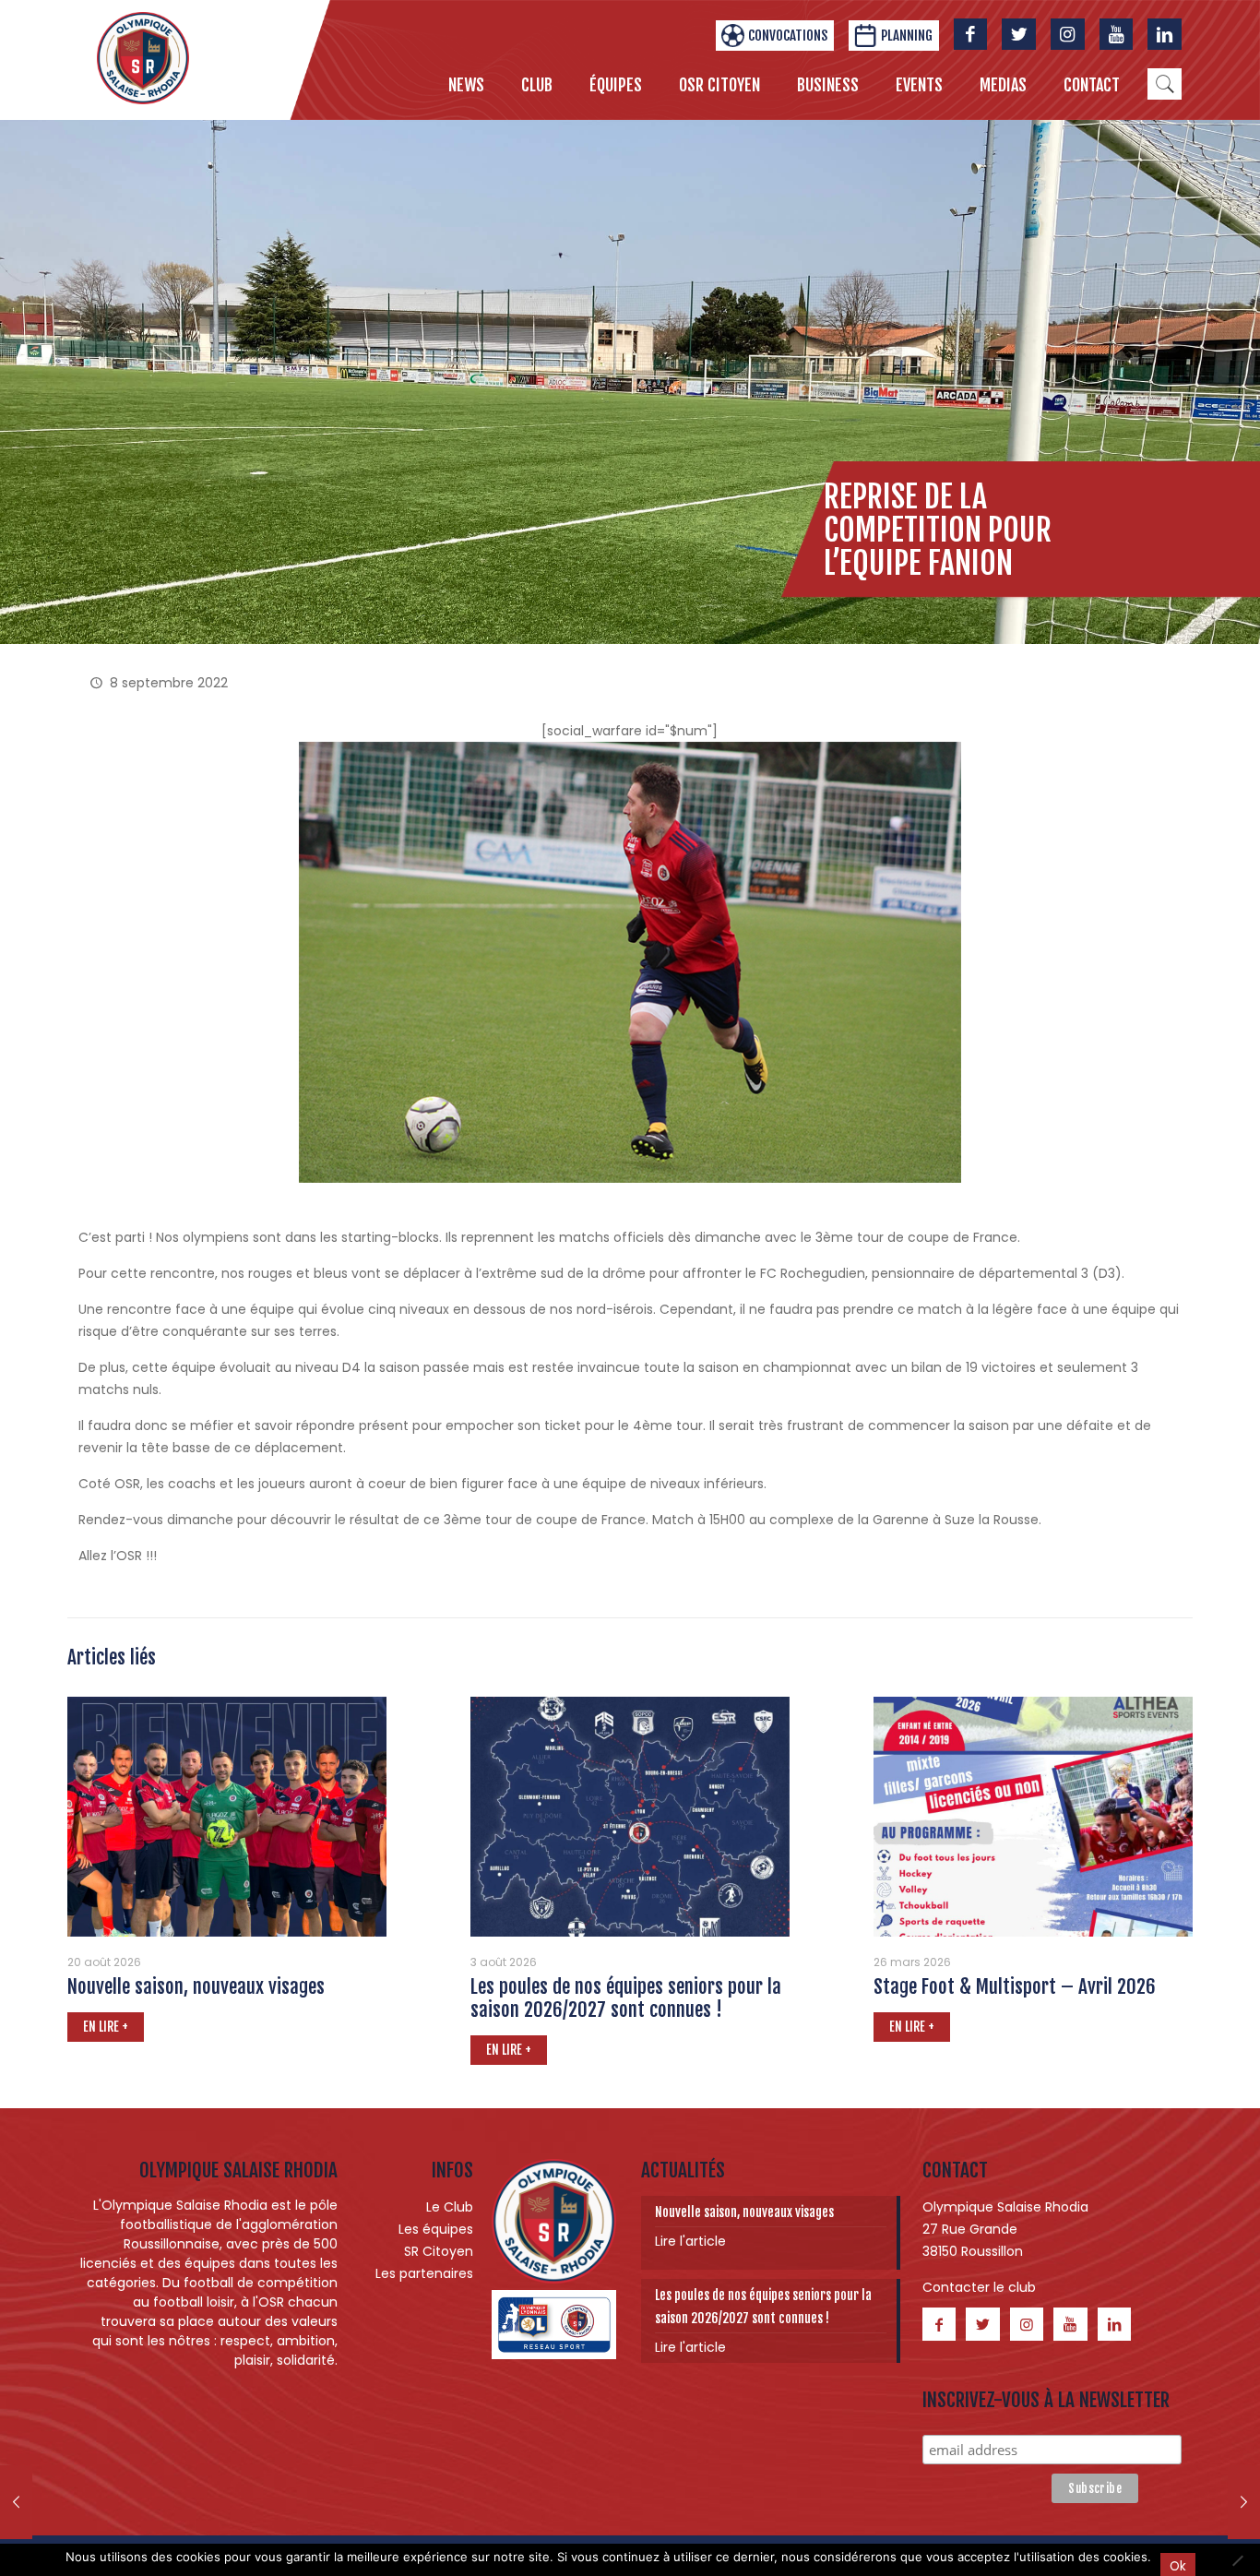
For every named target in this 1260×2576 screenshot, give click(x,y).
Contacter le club (979, 2287)
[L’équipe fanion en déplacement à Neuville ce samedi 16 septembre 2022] (1244, 2502)
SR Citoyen (439, 2251)
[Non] (1237, 2560)
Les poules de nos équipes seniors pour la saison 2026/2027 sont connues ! (626, 1998)
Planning (907, 36)
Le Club (450, 2207)
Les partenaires (424, 2273)
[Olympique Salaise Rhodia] (143, 57)
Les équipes (436, 2229)
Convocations (788, 36)
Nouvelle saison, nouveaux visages (196, 1986)
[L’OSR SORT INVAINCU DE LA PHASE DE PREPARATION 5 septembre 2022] (16, 2502)
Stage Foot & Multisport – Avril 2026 (1015, 1986)
